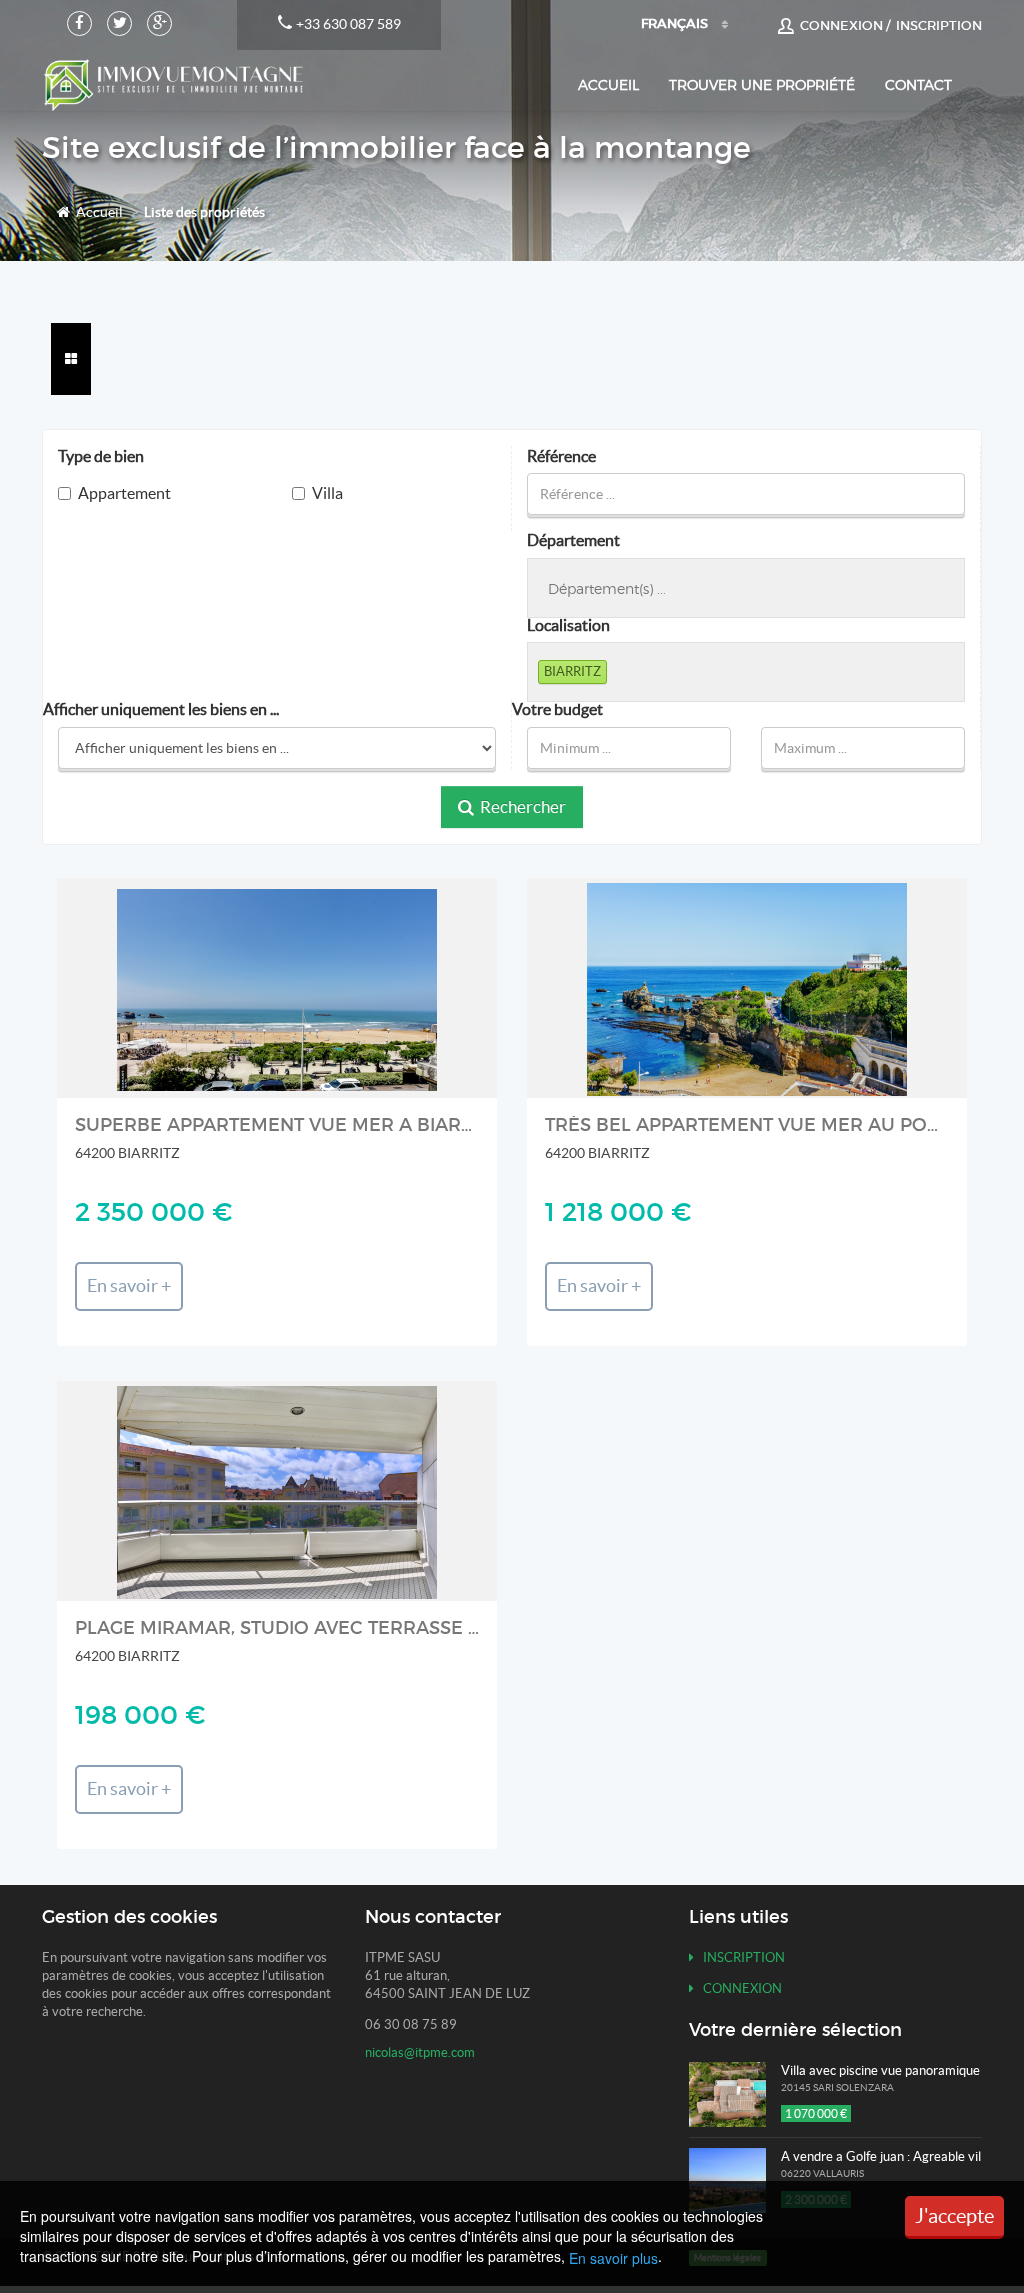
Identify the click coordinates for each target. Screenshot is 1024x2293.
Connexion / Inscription (888, 25)
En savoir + (129, 1286)
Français (674, 23)
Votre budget (557, 709)
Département (573, 540)
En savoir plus (613, 2258)
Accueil (608, 84)
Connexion (738, 1988)
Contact (918, 84)
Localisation (568, 625)
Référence (561, 456)
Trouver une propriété (762, 84)
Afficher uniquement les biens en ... (161, 709)
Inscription (739, 1957)
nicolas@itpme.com (420, 2052)
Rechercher (520, 807)
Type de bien (101, 456)
